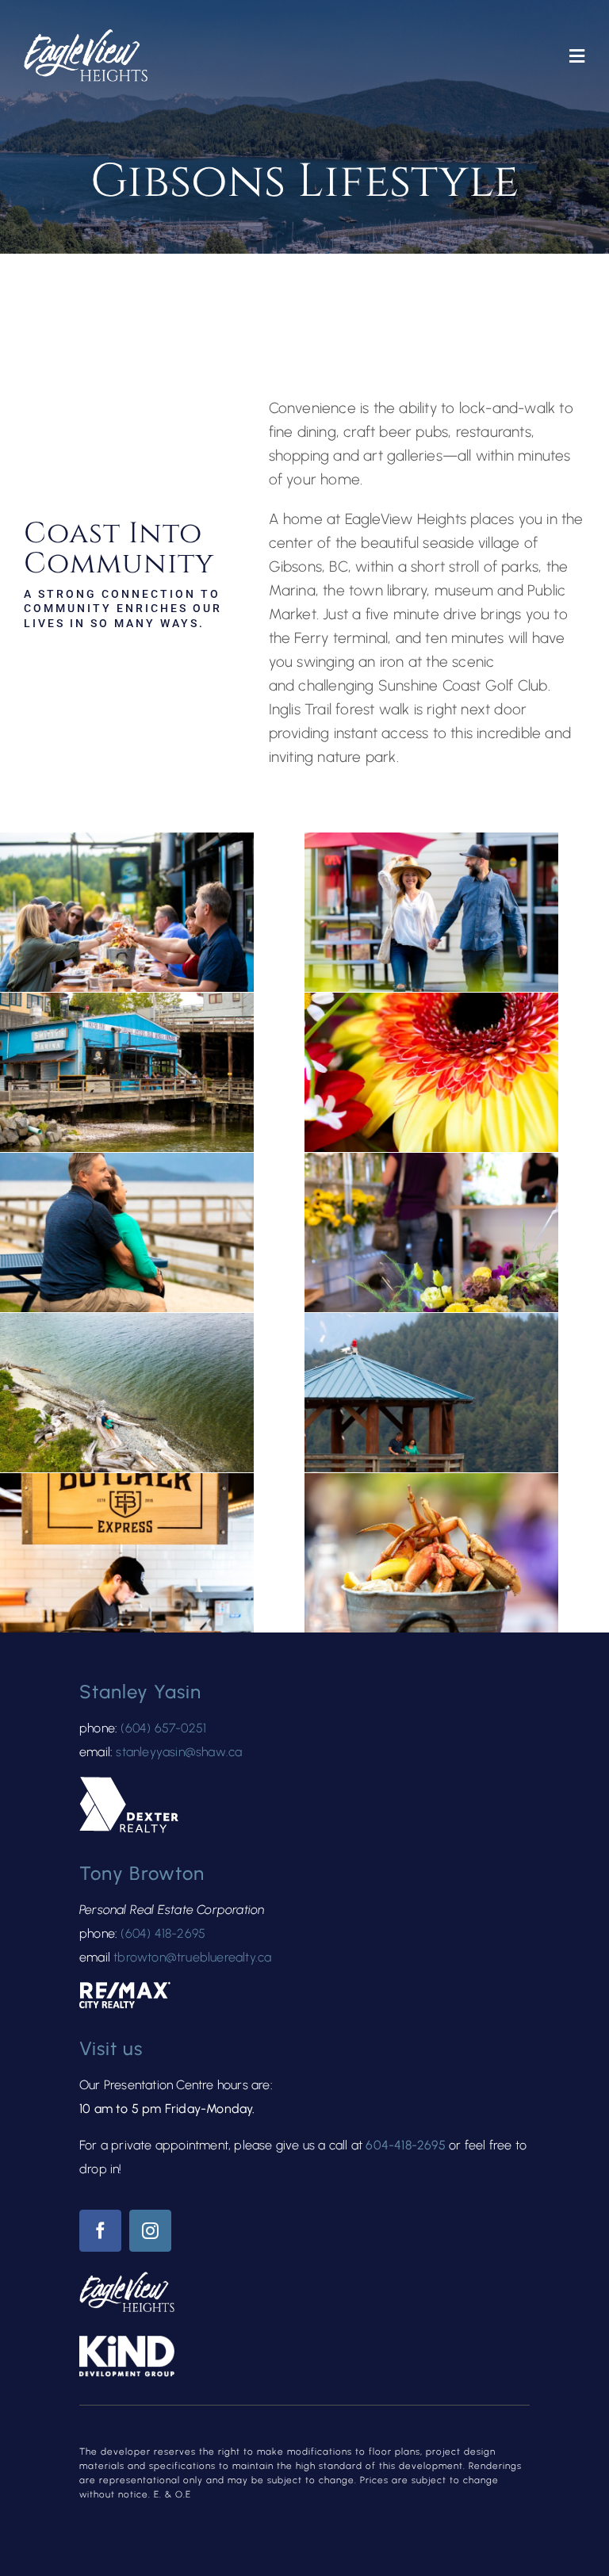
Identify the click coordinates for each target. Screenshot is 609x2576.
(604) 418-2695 (163, 1933)
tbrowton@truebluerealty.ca (192, 1957)
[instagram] (150, 2231)
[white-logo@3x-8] (86, 37)
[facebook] (100, 2231)
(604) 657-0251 (163, 1728)
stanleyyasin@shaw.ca (179, 1752)
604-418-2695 (405, 2145)
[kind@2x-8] (127, 2343)
